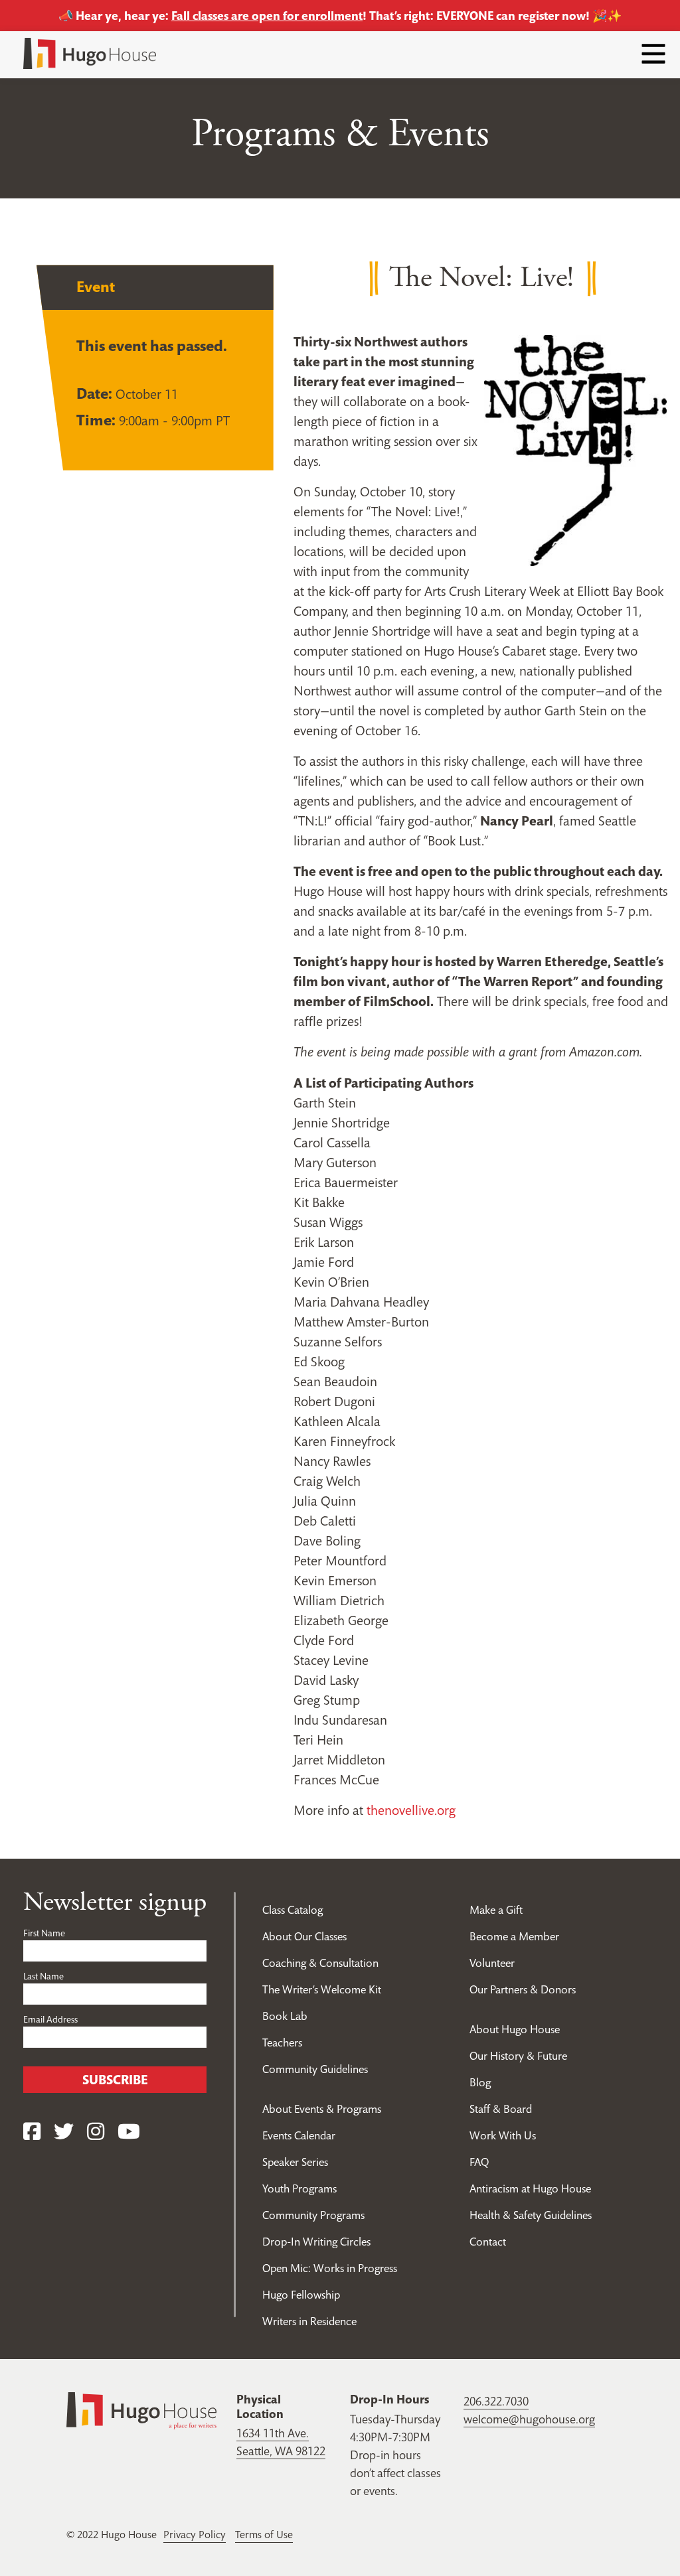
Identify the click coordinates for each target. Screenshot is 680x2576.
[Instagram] (96, 2132)
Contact (488, 2242)
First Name (44, 1933)
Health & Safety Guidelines (531, 2215)
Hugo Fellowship (301, 2295)
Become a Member (514, 1936)
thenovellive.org (411, 1810)
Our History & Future (518, 2056)
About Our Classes (304, 1936)
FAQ (479, 2162)
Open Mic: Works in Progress (330, 2268)
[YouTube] (129, 2132)
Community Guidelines (315, 2069)
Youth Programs (299, 2188)
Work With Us (503, 2135)
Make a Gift (496, 1910)
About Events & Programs (322, 2109)
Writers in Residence (309, 2321)
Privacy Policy (195, 2534)
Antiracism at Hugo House (530, 2188)
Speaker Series (295, 2162)
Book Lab (285, 2016)
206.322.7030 (496, 2401)
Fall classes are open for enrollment (267, 16)
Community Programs (313, 2215)
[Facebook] (32, 2132)
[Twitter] (64, 2132)
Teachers (282, 2042)
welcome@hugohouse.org (529, 2419)
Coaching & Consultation (320, 1963)
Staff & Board (501, 2109)
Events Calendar (299, 2135)
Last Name (43, 1976)
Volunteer (492, 1963)
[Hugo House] (141, 2410)
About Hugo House (515, 2029)
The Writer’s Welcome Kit (322, 1989)
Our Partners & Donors (523, 1989)
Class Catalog (293, 1910)
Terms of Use (264, 2534)
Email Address (50, 2019)
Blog (480, 2082)
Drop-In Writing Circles (316, 2242)
